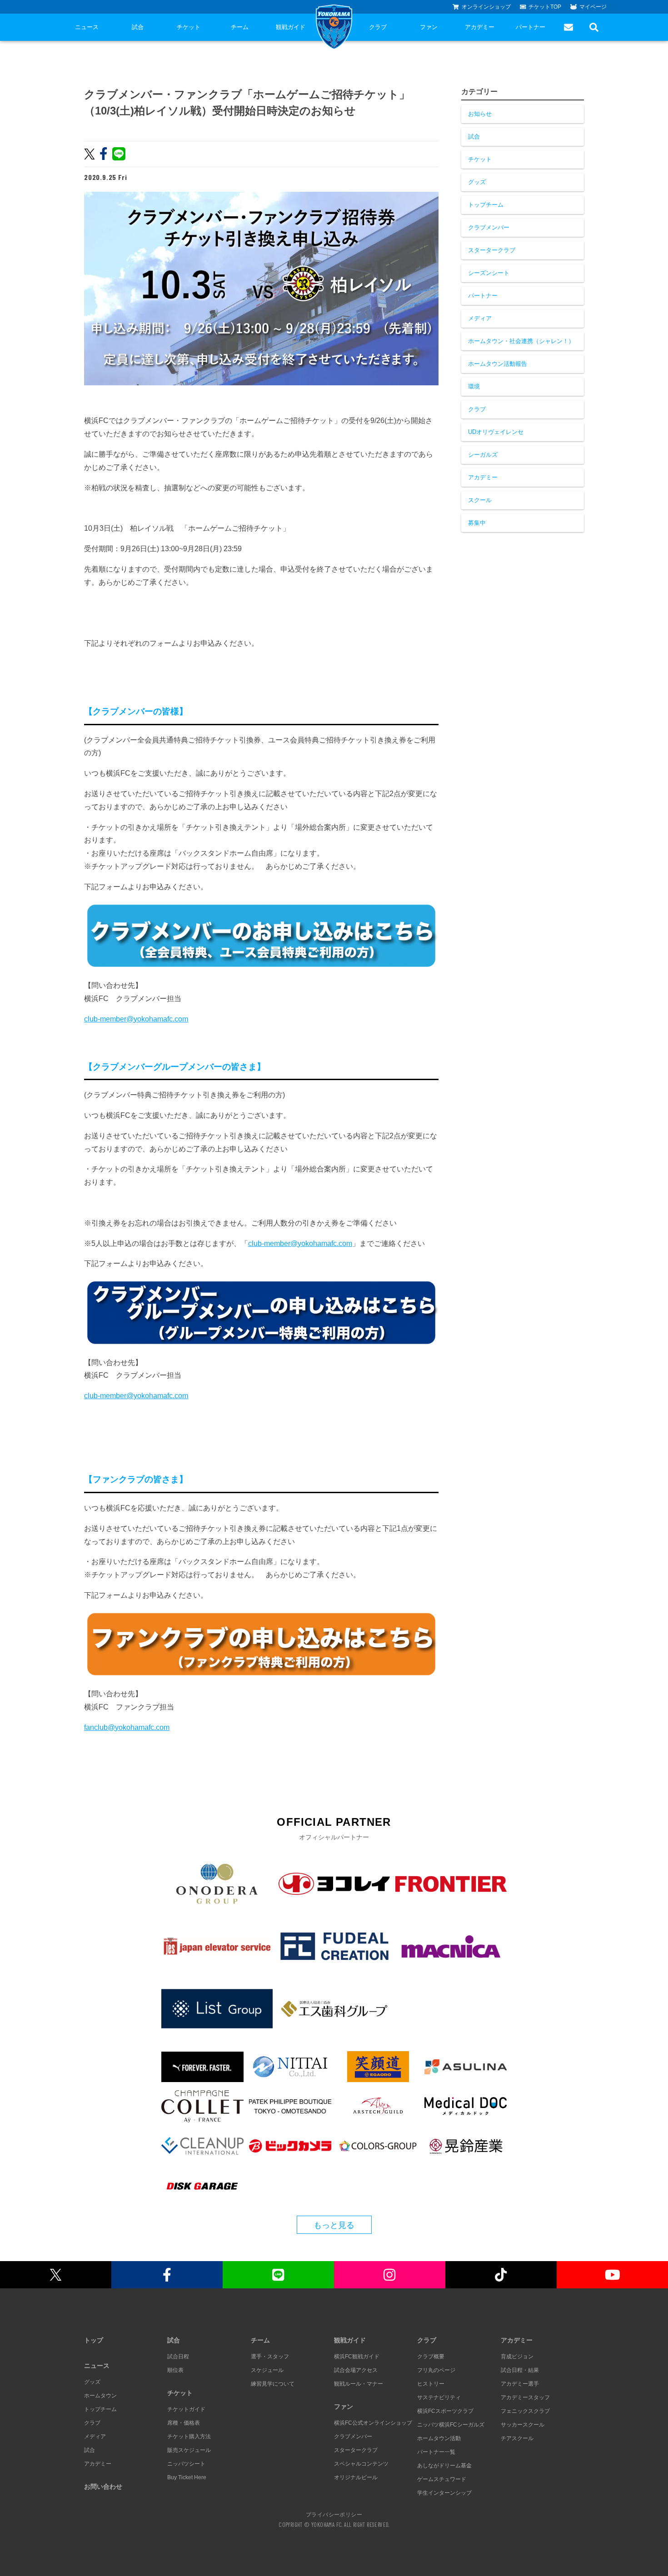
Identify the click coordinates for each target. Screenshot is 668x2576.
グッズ (477, 182)
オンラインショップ (486, 7)
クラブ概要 (431, 2357)
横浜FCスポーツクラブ (445, 2411)
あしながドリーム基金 (444, 2466)
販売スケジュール (189, 2450)
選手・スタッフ (270, 2357)
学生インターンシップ (444, 2493)
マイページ (593, 7)
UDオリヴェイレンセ (496, 432)
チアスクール (517, 2438)
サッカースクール (523, 2425)
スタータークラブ (492, 250)
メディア (480, 318)
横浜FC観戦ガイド (357, 2357)
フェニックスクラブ (525, 2411)
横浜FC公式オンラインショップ (373, 2423)
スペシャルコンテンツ (361, 2464)
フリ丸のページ (436, 2370)
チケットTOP (545, 7)
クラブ (378, 27)
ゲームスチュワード (442, 2479)
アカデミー (480, 27)
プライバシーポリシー (334, 2514)
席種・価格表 (184, 2423)
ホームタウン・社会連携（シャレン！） (521, 341)
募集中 (477, 523)
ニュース (87, 27)
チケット (189, 27)
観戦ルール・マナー (359, 2384)
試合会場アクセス (356, 2370)
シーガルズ (483, 455)
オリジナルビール (356, 2477)
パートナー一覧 (436, 2452)
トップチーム (486, 205)
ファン (429, 27)
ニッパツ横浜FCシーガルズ (451, 2425)
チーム (240, 27)
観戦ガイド (291, 27)
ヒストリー (431, 2384)
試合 (138, 27)
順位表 (175, 2370)
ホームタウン (100, 2396)
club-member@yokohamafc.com (136, 1019)
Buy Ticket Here (187, 2477)
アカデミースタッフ (525, 2397)
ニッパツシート (186, 2464)
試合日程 (178, 2357)
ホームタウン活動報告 (498, 364)
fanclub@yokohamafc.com (127, 1727)
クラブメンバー (489, 227)
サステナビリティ (439, 2397)
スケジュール (267, 2370)
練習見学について (273, 2384)
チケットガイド (186, 2409)
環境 (474, 386)
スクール (480, 500)
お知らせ (480, 114)
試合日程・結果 (520, 2370)
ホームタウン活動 (439, 2438)
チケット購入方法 (189, 2436)
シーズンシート (489, 273)
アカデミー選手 (520, 2384)
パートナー (531, 27)
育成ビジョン (517, 2357)
